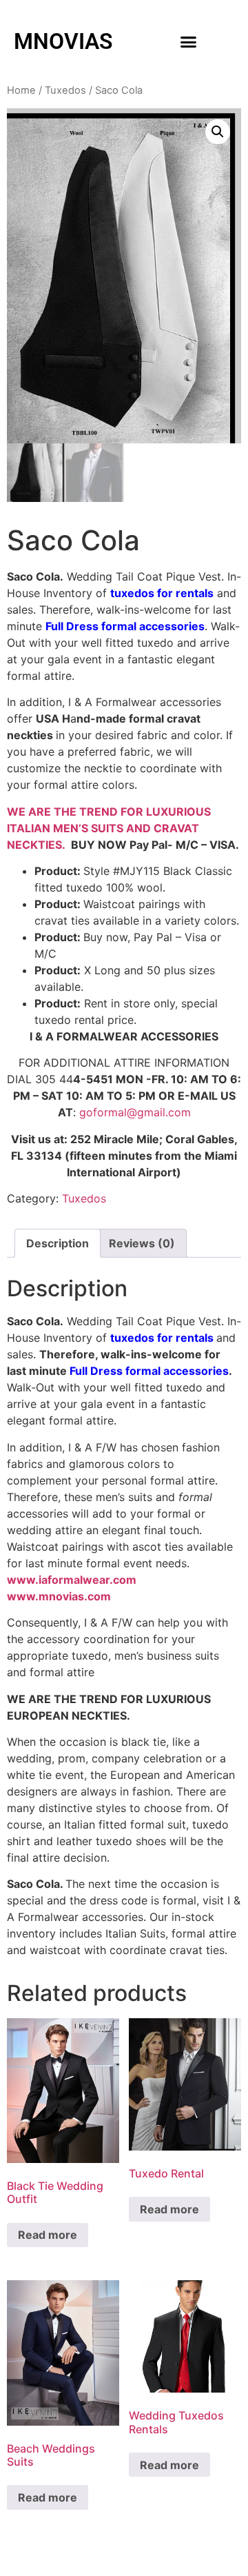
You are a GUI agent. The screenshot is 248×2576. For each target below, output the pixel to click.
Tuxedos (65, 90)
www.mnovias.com (59, 1596)
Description (58, 1243)
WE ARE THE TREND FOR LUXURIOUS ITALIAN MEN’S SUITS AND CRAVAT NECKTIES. (109, 828)
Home (21, 90)
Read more (48, 2235)
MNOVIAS (63, 41)
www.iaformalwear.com (72, 1580)
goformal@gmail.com (135, 1112)
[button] (189, 41)
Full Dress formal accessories (125, 626)
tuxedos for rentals (162, 593)
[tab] (58, 1243)
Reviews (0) (142, 1243)
